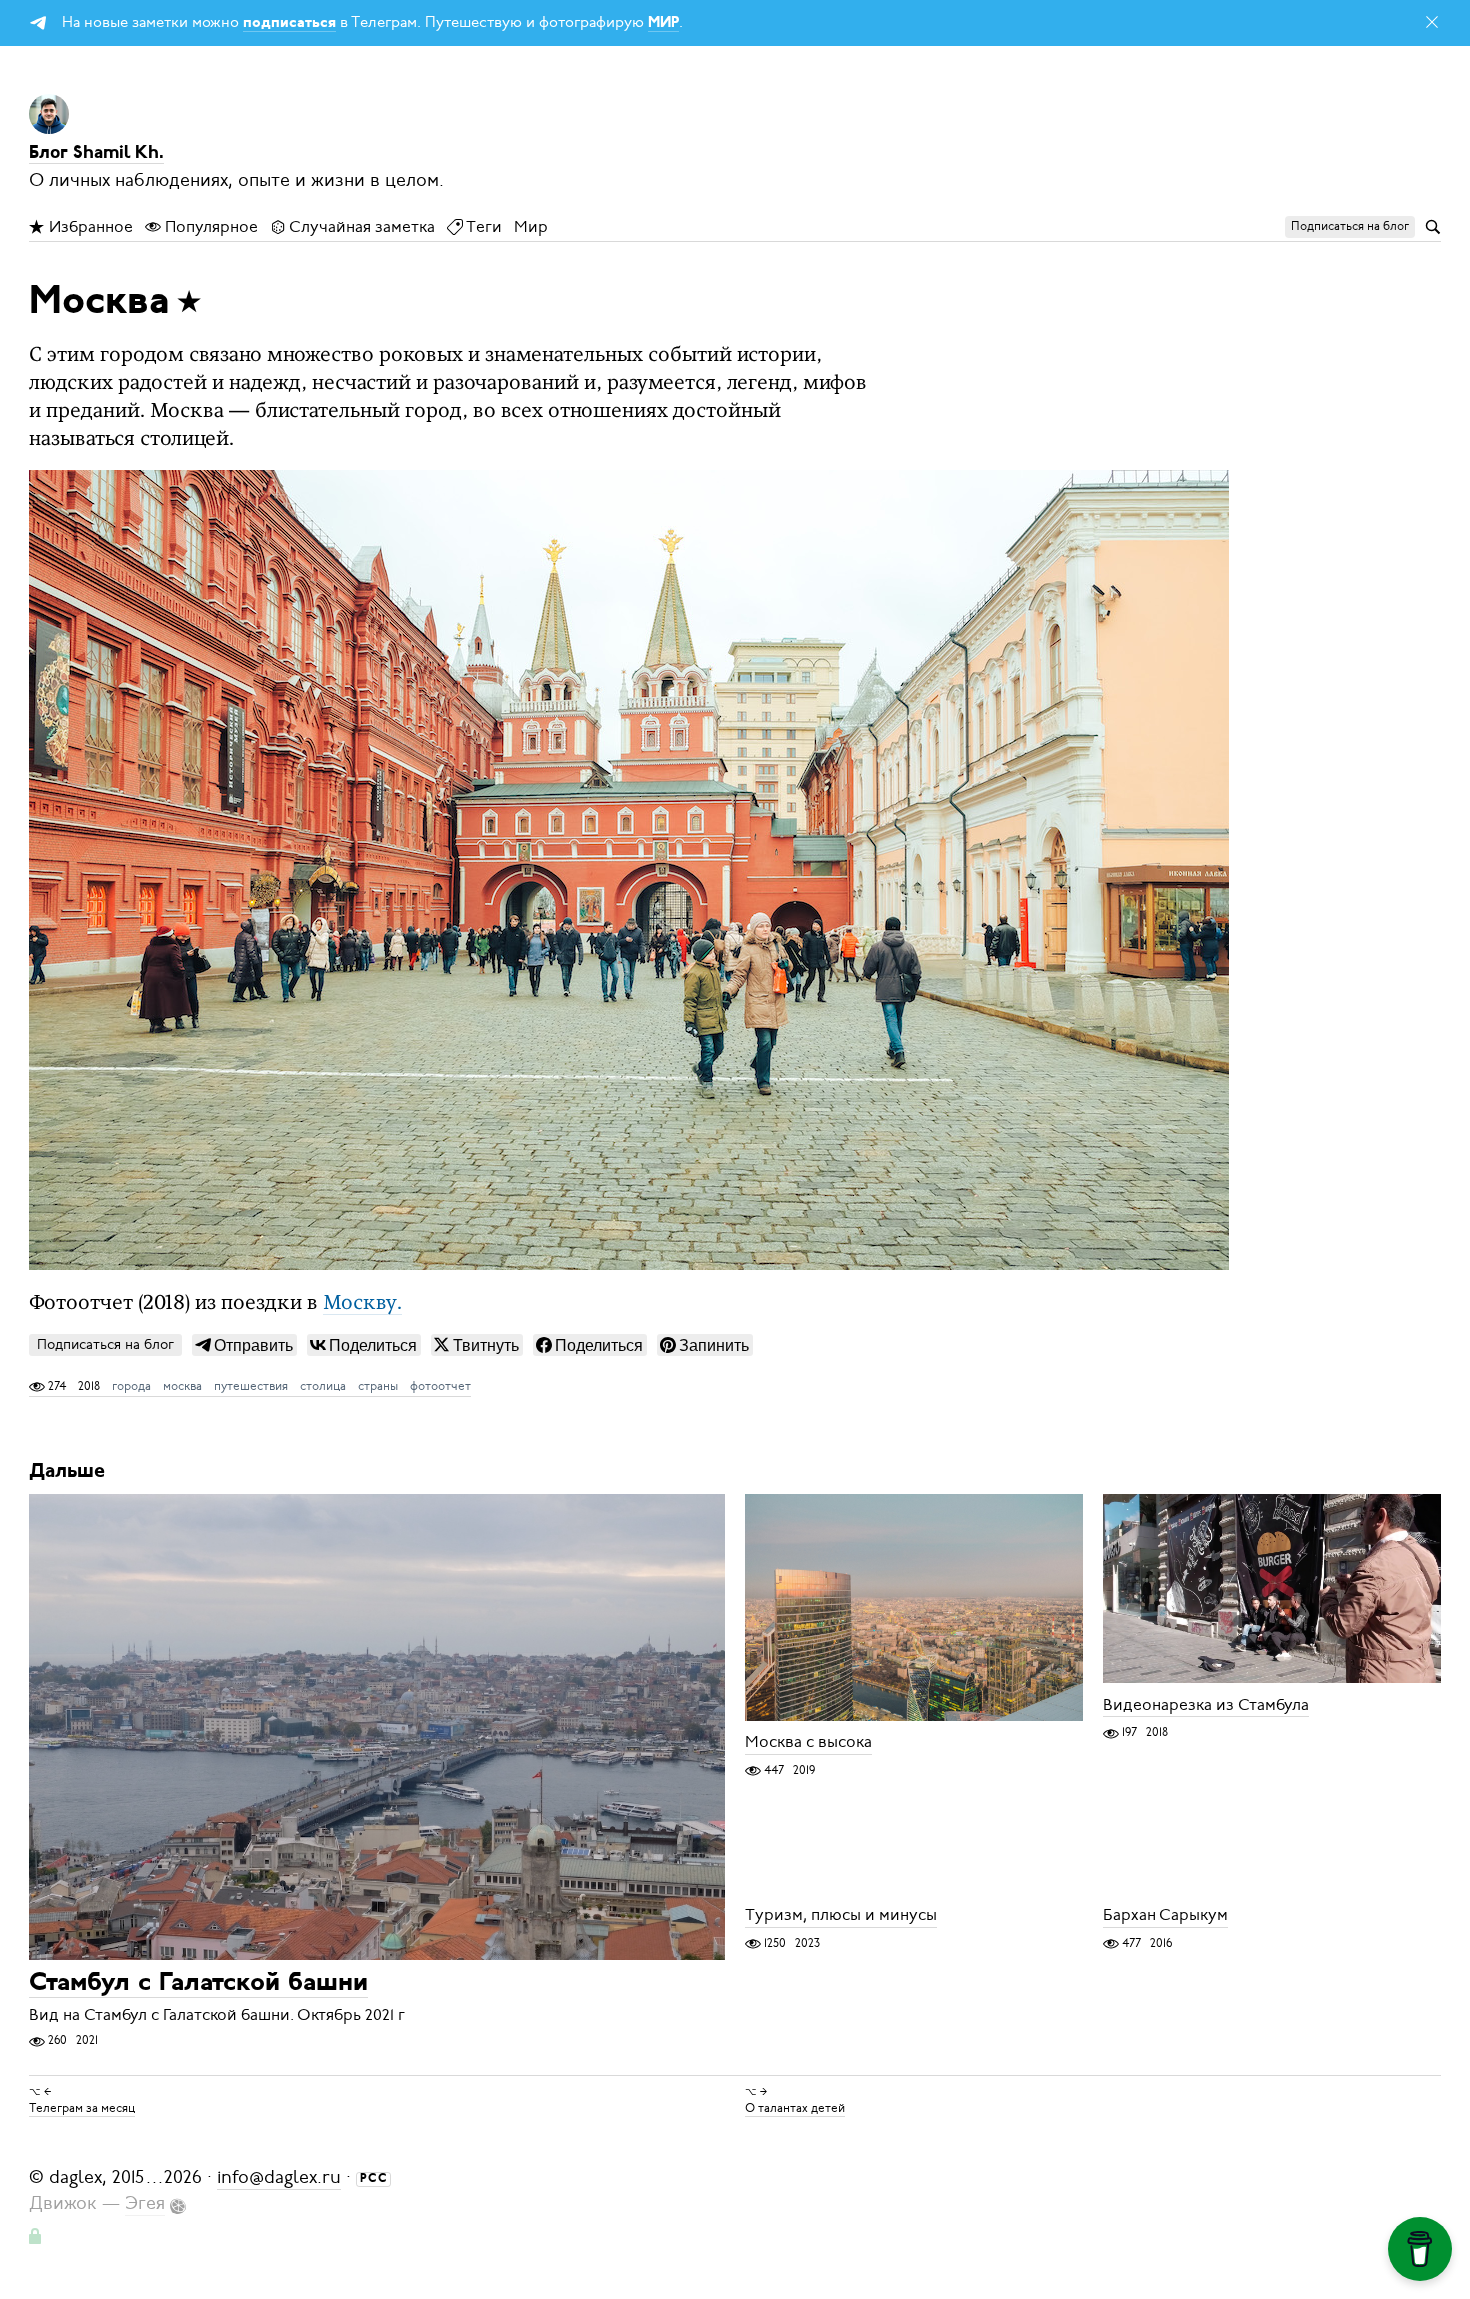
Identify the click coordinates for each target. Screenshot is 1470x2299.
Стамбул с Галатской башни (198, 1983)
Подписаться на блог (105, 1344)
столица (323, 1386)
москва (182, 1386)
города (131, 1386)
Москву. (362, 1304)
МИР (663, 23)
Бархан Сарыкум (1165, 1916)
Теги (482, 227)
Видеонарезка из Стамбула (1206, 1705)
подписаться (289, 23)
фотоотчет (440, 1386)
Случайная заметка (360, 227)
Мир (531, 227)
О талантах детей (795, 2108)
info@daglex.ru (279, 2177)
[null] (244, 1345)
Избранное (89, 227)
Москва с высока (808, 1743)
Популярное (209, 227)
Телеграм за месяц (82, 2108)
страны (378, 1386)
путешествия (251, 1386)
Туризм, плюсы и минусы (841, 1916)
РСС (374, 2179)
